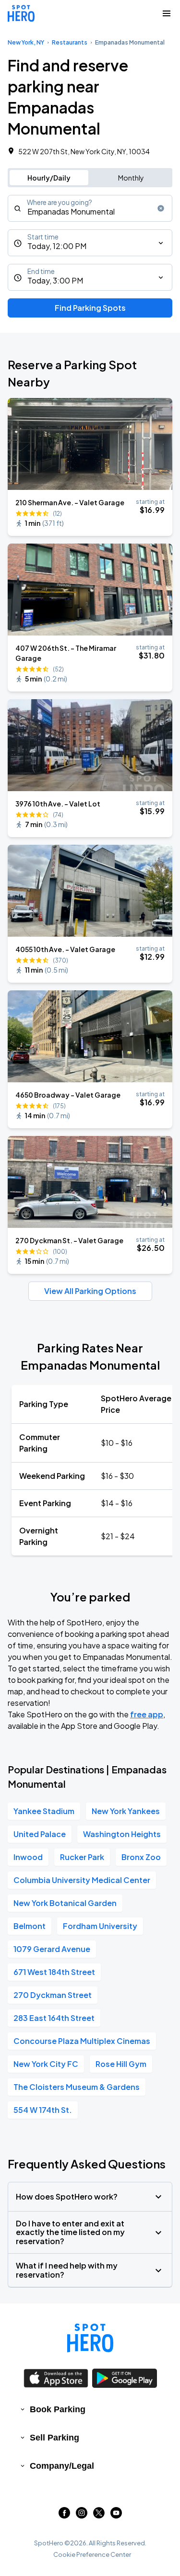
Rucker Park (82, 1857)
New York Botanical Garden (65, 1903)
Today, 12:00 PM (57, 246)
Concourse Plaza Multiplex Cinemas (82, 2041)
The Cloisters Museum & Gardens (77, 2087)
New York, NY (26, 42)
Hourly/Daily (49, 178)
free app (147, 1714)
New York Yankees (126, 1811)
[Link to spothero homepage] (90, 2338)
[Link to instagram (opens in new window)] (82, 2515)
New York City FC (46, 2064)
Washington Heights (122, 1834)
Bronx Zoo (141, 1857)
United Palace (40, 1834)
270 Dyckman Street (53, 1995)
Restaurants (70, 42)
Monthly (131, 178)
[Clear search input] (161, 208)
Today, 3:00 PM (55, 280)
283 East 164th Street (54, 2018)
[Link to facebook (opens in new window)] (64, 2515)
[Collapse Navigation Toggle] (167, 13)
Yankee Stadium (44, 1811)
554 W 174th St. (43, 2110)
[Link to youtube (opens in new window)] (116, 2515)
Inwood (28, 1857)
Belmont (30, 1926)
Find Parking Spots (90, 308)
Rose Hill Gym (121, 2064)
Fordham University (100, 1926)
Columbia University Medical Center (82, 1880)
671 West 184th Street (54, 1972)
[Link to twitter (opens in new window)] (99, 2515)
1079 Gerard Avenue (52, 1949)
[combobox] (90, 208)
